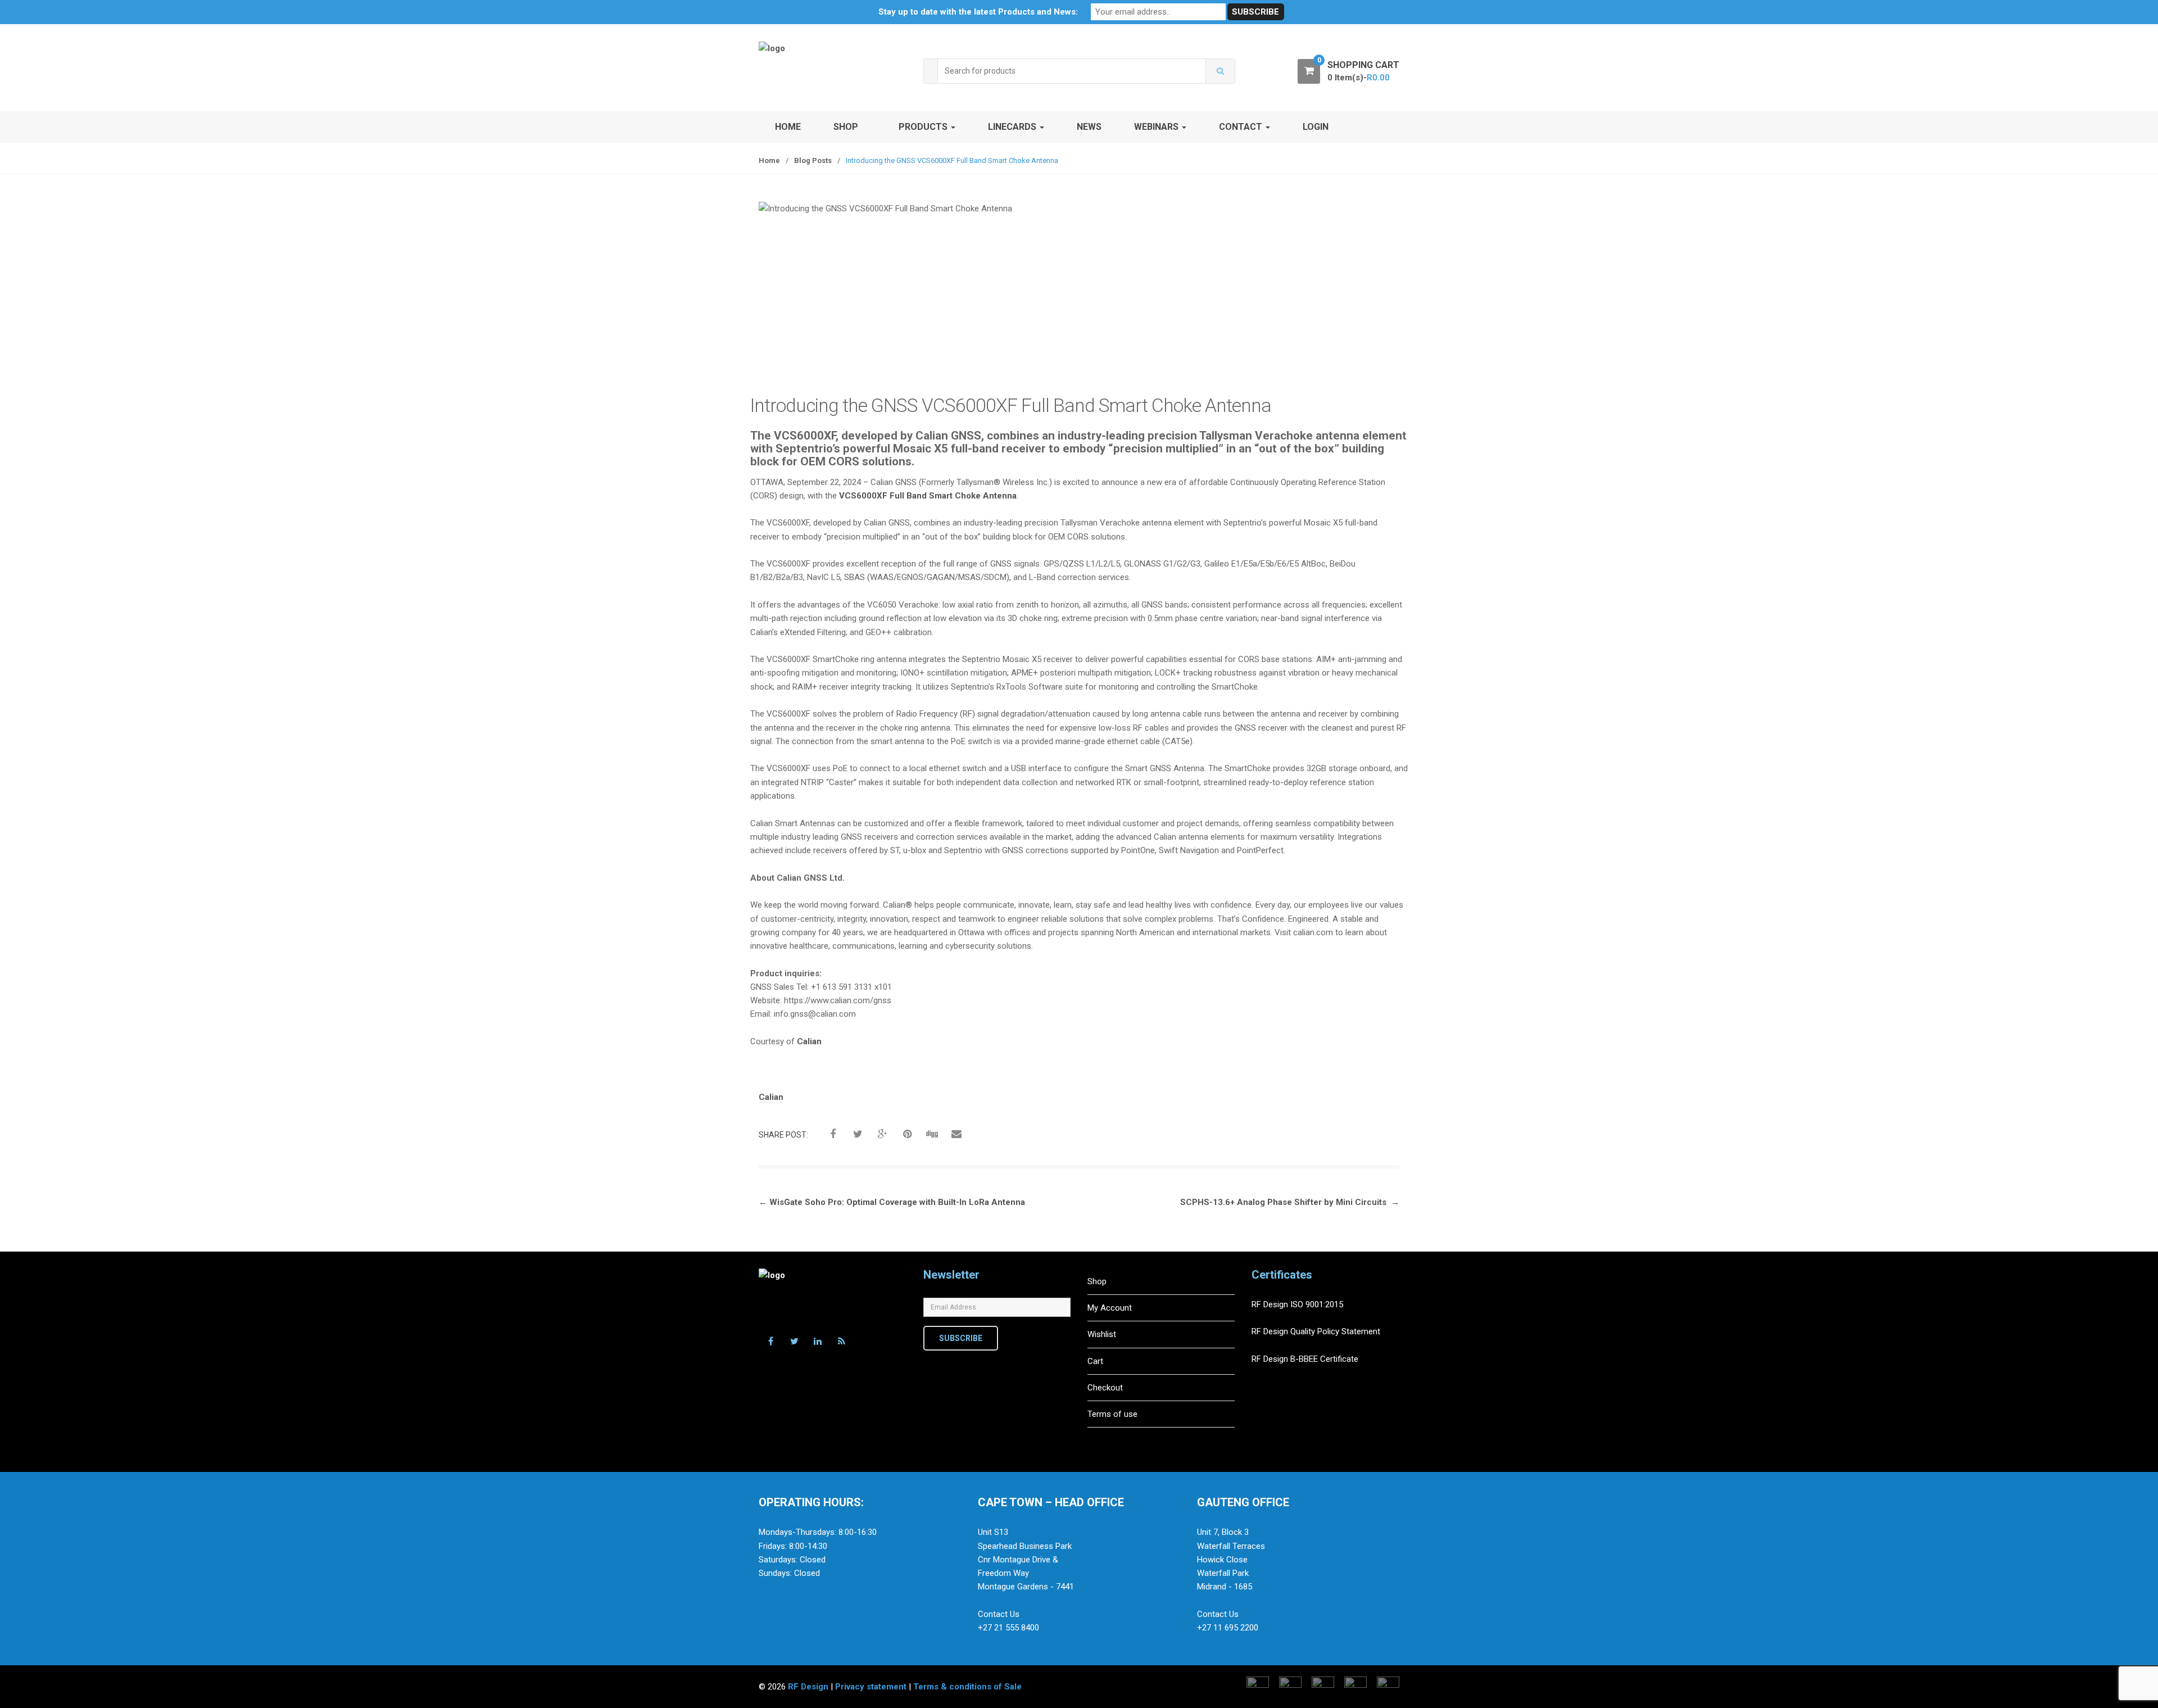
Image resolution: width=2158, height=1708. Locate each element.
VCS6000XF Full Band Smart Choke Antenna (928, 496)
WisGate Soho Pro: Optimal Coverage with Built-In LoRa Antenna (892, 1202)
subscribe (961, 1338)
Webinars (1157, 127)
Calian (809, 1041)
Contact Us (999, 1614)
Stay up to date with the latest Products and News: (978, 12)
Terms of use (1112, 1414)
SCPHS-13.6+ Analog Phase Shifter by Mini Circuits (1290, 1202)
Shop (846, 127)
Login (1316, 127)
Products (924, 127)
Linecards (1013, 127)
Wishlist (1102, 1334)
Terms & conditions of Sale (967, 1687)
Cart (1095, 1361)
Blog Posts (813, 160)
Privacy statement (871, 1687)
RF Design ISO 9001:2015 (1298, 1304)
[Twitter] (794, 1342)
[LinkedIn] (818, 1342)
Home (788, 127)
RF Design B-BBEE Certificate (1305, 1359)
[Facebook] (770, 1342)
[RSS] (841, 1342)
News (1089, 127)
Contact (1242, 127)
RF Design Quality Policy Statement (1316, 1331)
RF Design (808, 1687)
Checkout (1105, 1388)
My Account (1110, 1308)
